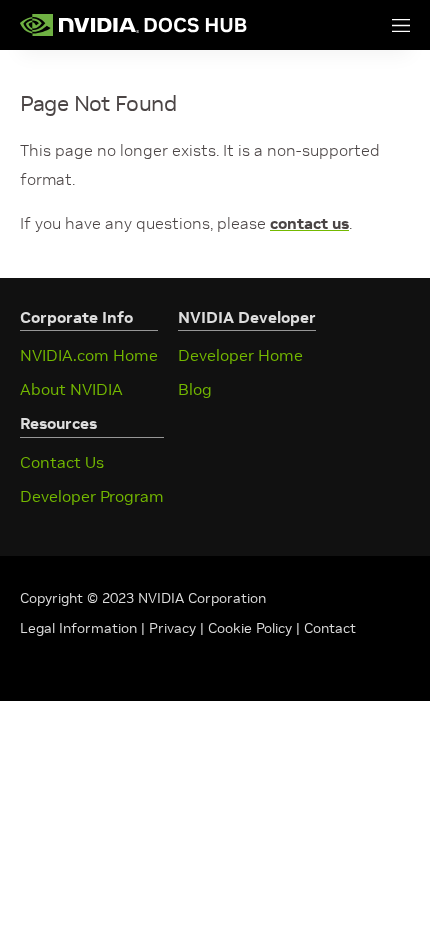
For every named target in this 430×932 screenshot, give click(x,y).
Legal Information (78, 628)
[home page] (134, 25)
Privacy (174, 628)
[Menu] (380, 25)
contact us (309, 223)
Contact (330, 628)
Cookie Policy (250, 628)
